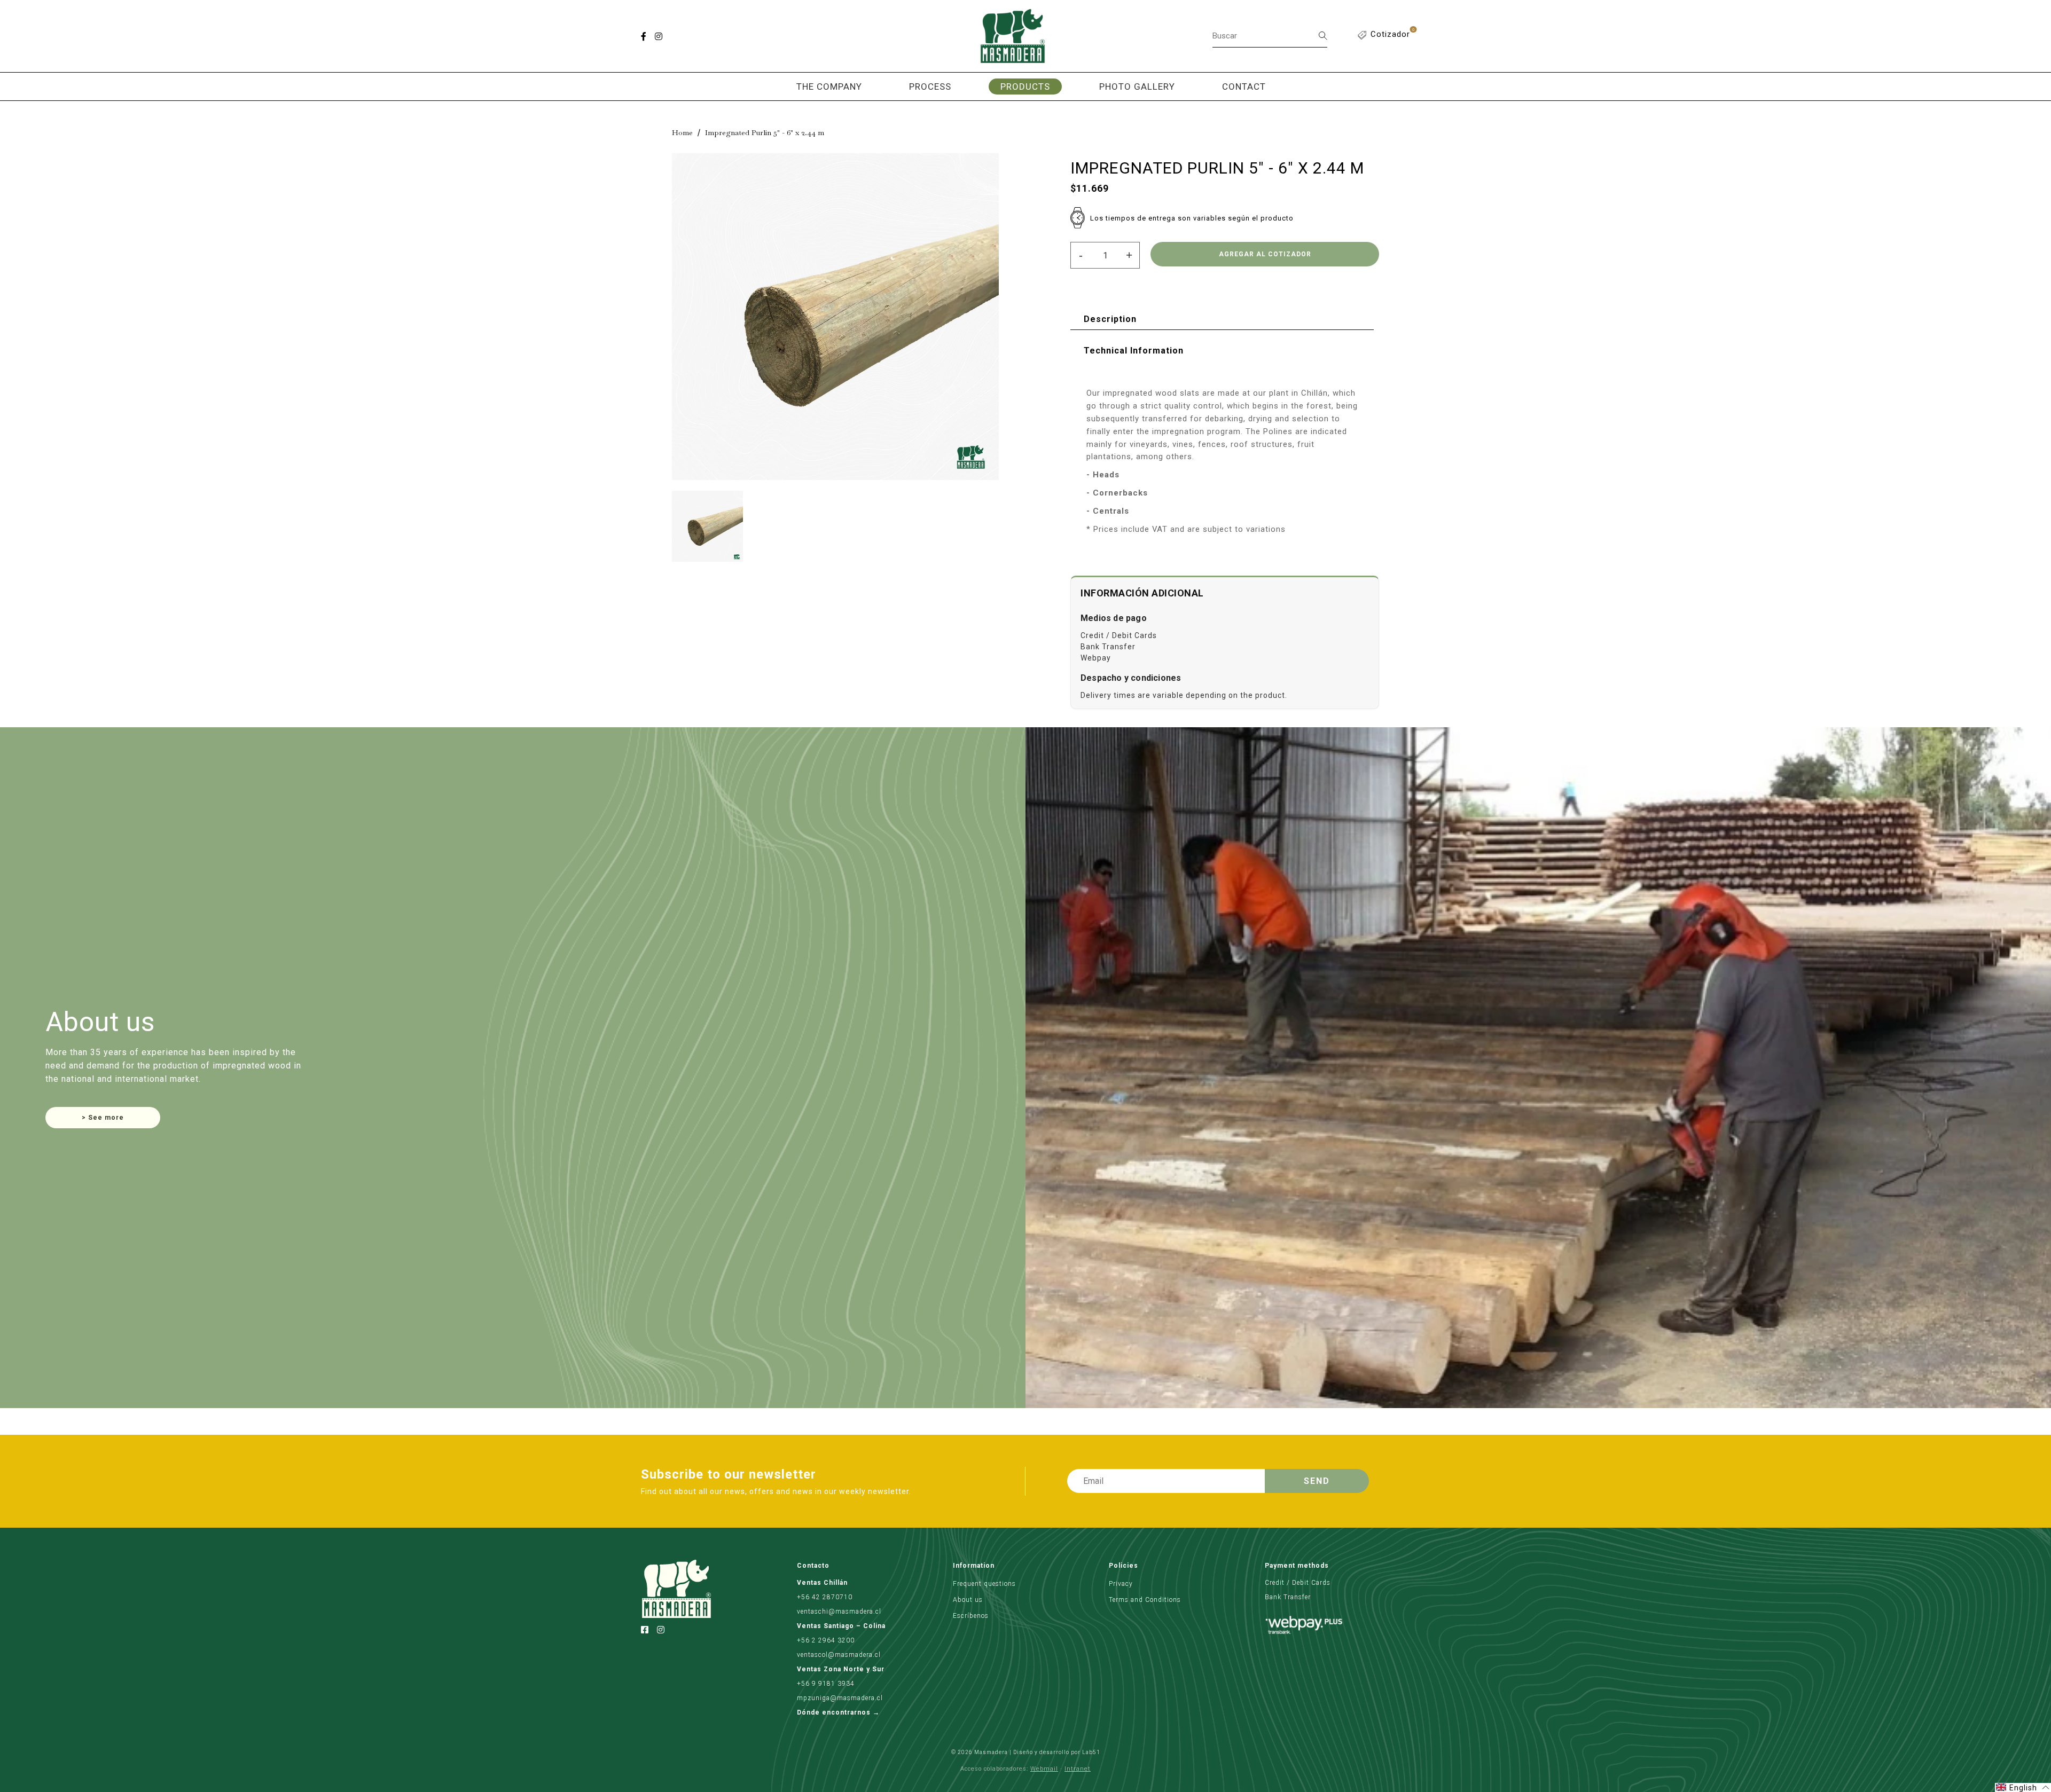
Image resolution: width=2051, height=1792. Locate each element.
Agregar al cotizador (1265, 254)
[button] (2023, 1787)
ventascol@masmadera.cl (839, 1655)
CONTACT (1244, 87)
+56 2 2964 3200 (826, 1640)
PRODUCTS (1025, 87)
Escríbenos (971, 1616)
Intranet (1078, 1769)
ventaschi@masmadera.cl (839, 1612)
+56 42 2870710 (825, 1597)
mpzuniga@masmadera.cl (840, 1698)
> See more (103, 1118)
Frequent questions (984, 1584)
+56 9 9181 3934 (826, 1684)
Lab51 (1091, 1752)
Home (682, 132)
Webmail (1044, 1769)
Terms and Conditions (1145, 1600)
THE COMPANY (829, 87)
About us (968, 1600)
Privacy (1121, 1584)
